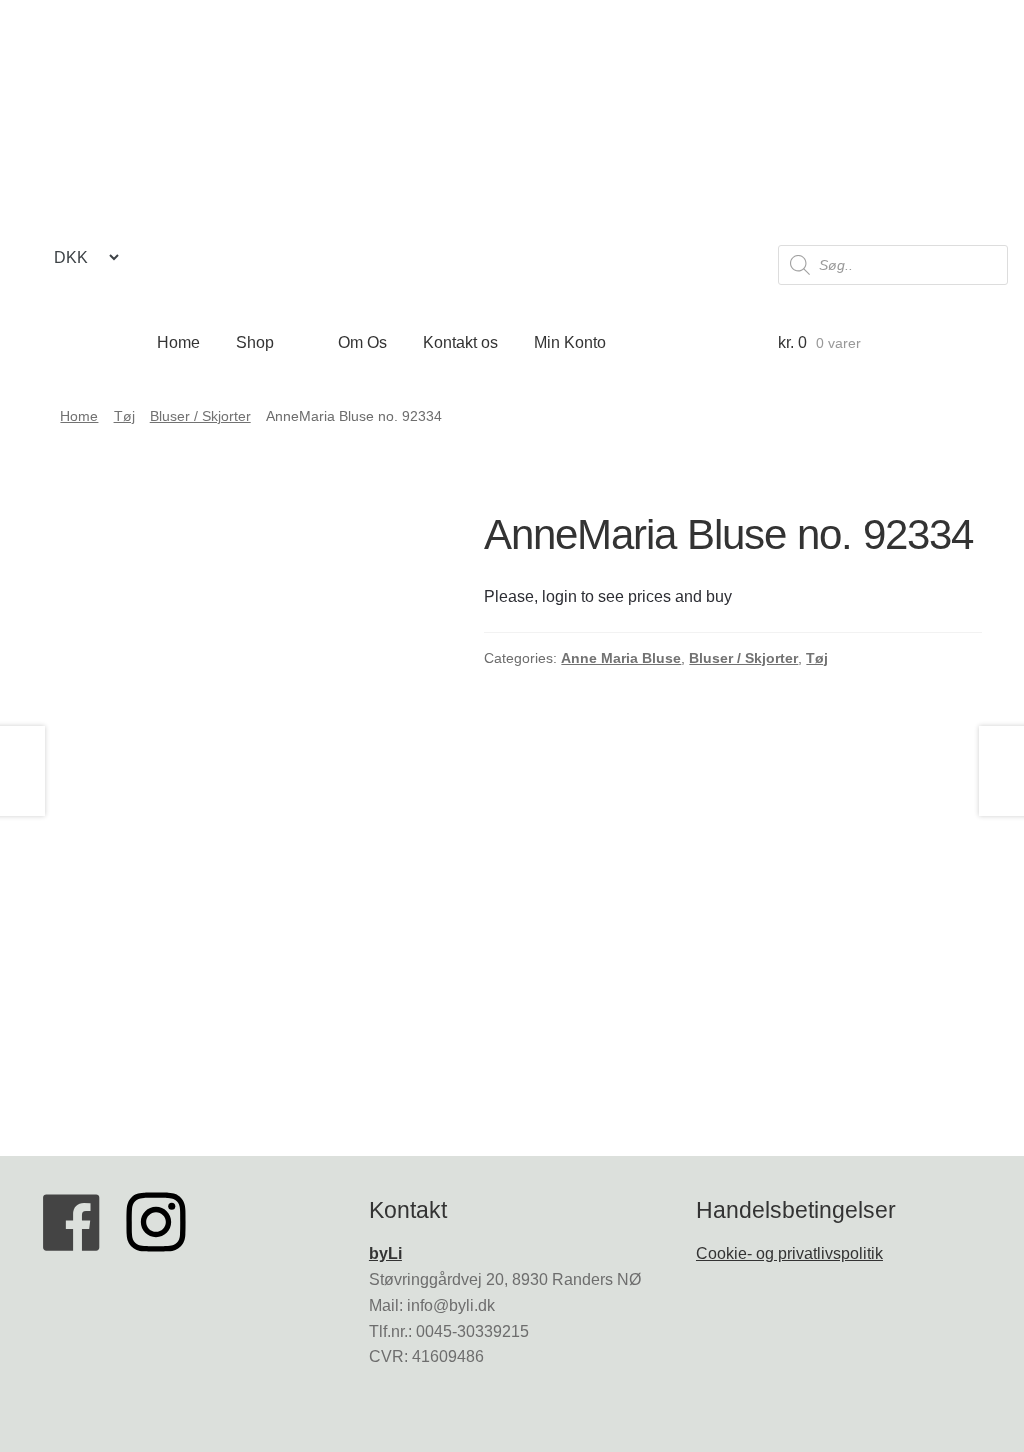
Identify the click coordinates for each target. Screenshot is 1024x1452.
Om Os (362, 342)
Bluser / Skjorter (200, 416)
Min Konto (570, 342)
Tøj (124, 416)
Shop (255, 342)
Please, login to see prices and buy (608, 596)
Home (178, 342)
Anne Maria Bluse (621, 658)
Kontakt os (460, 342)
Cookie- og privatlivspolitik (789, 1253)
